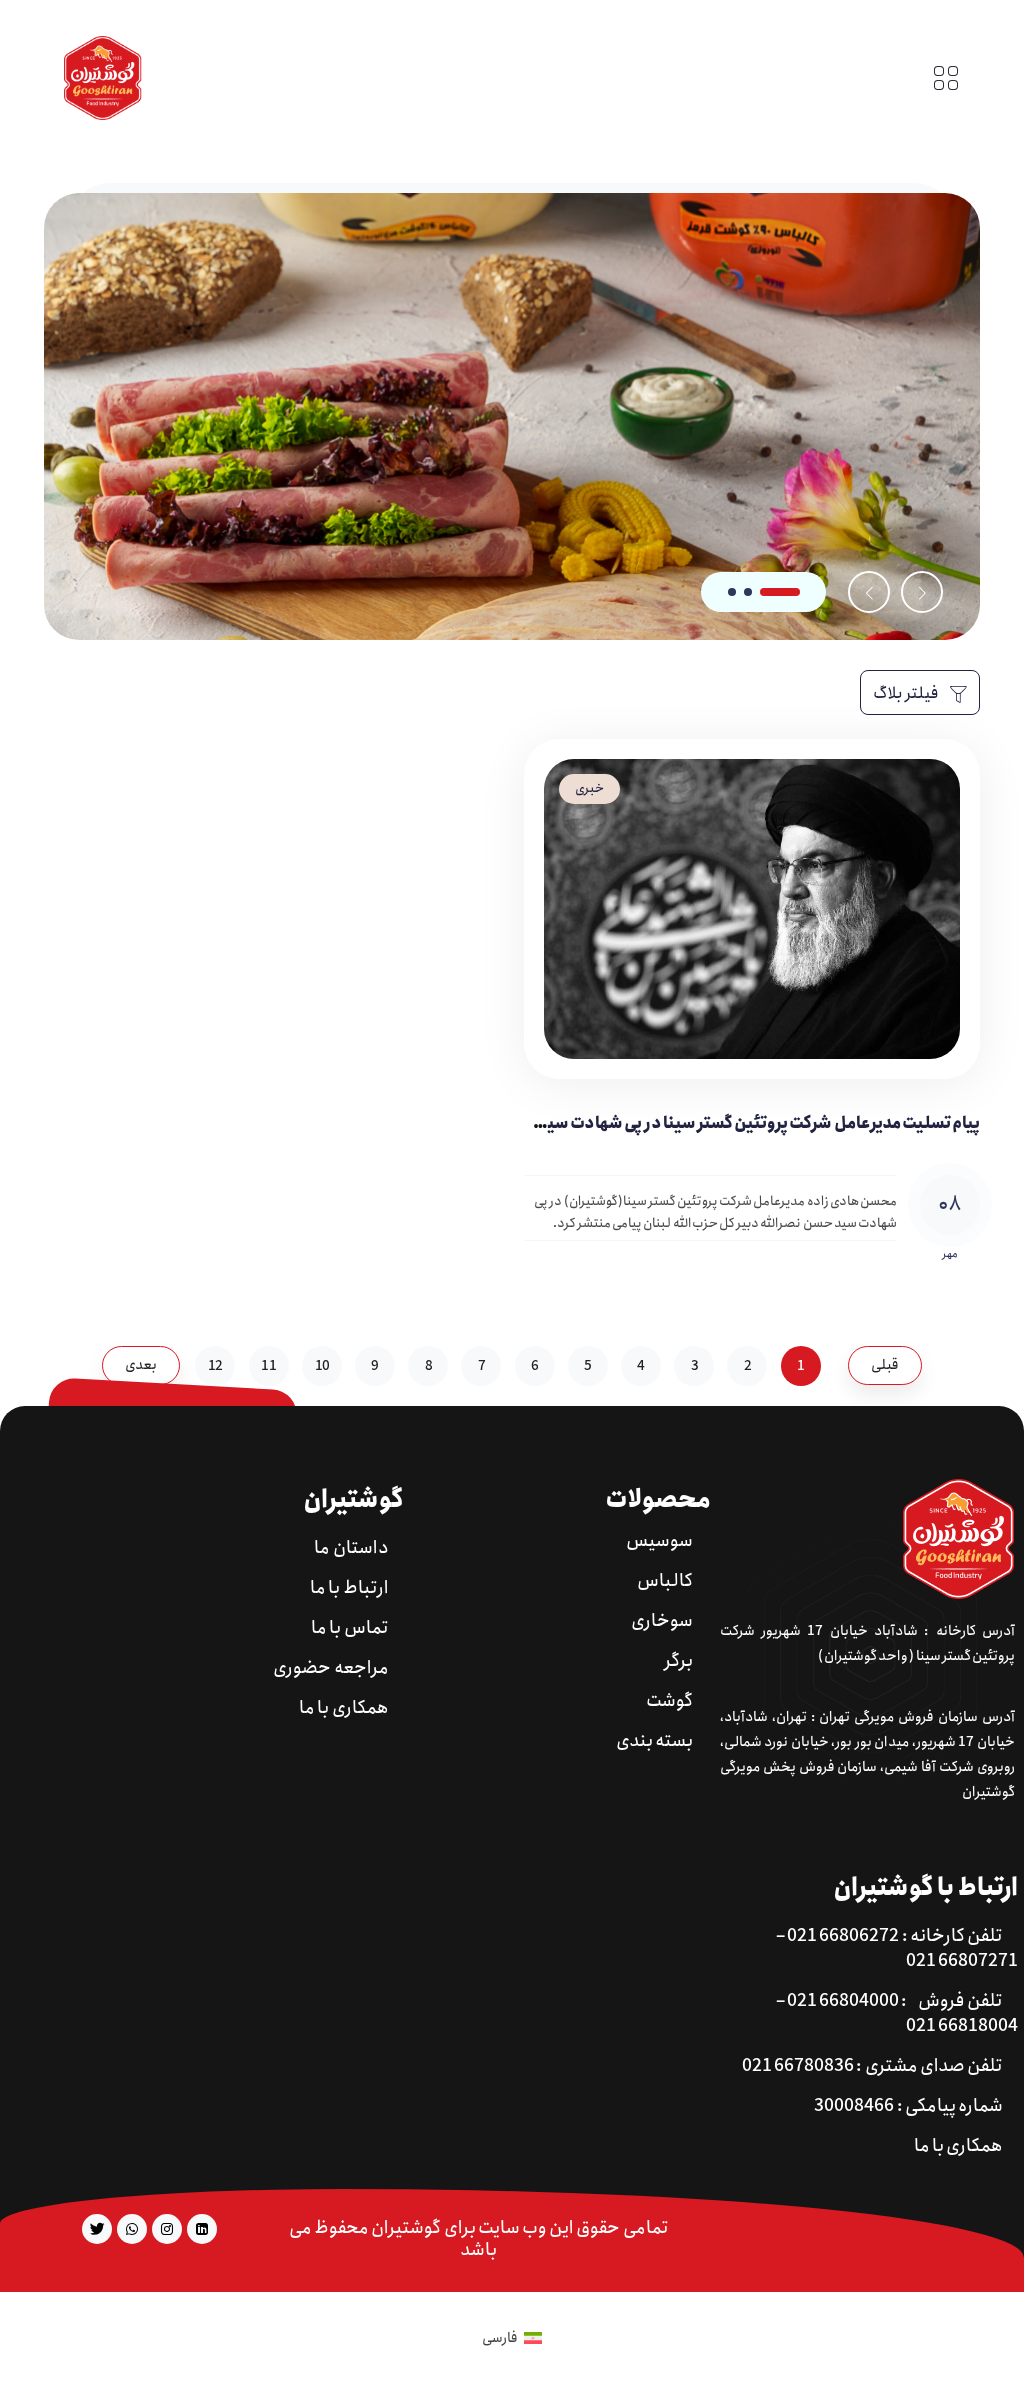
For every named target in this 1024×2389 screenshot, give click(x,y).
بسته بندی (654, 1741)
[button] (780, 592)
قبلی (885, 1365)
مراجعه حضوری (330, 1668)
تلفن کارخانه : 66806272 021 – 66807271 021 (897, 1949)
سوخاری (662, 1621)
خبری (589, 788)
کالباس (665, 1581)
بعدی (141, 1365)
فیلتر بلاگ (907, 693)
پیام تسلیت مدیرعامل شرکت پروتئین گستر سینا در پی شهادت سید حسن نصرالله (711, 1123)
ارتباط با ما (349, 1588)
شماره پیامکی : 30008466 (908, 2106)
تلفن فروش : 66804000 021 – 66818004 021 (897, 2014)
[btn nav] (946, 77)
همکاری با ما (343, 1708)
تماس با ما (349, 1628)
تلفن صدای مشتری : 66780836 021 (872, 2066)
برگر (678, 1661)
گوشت (669, 1701)
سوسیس (659, 1541)
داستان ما (351, 1548)
